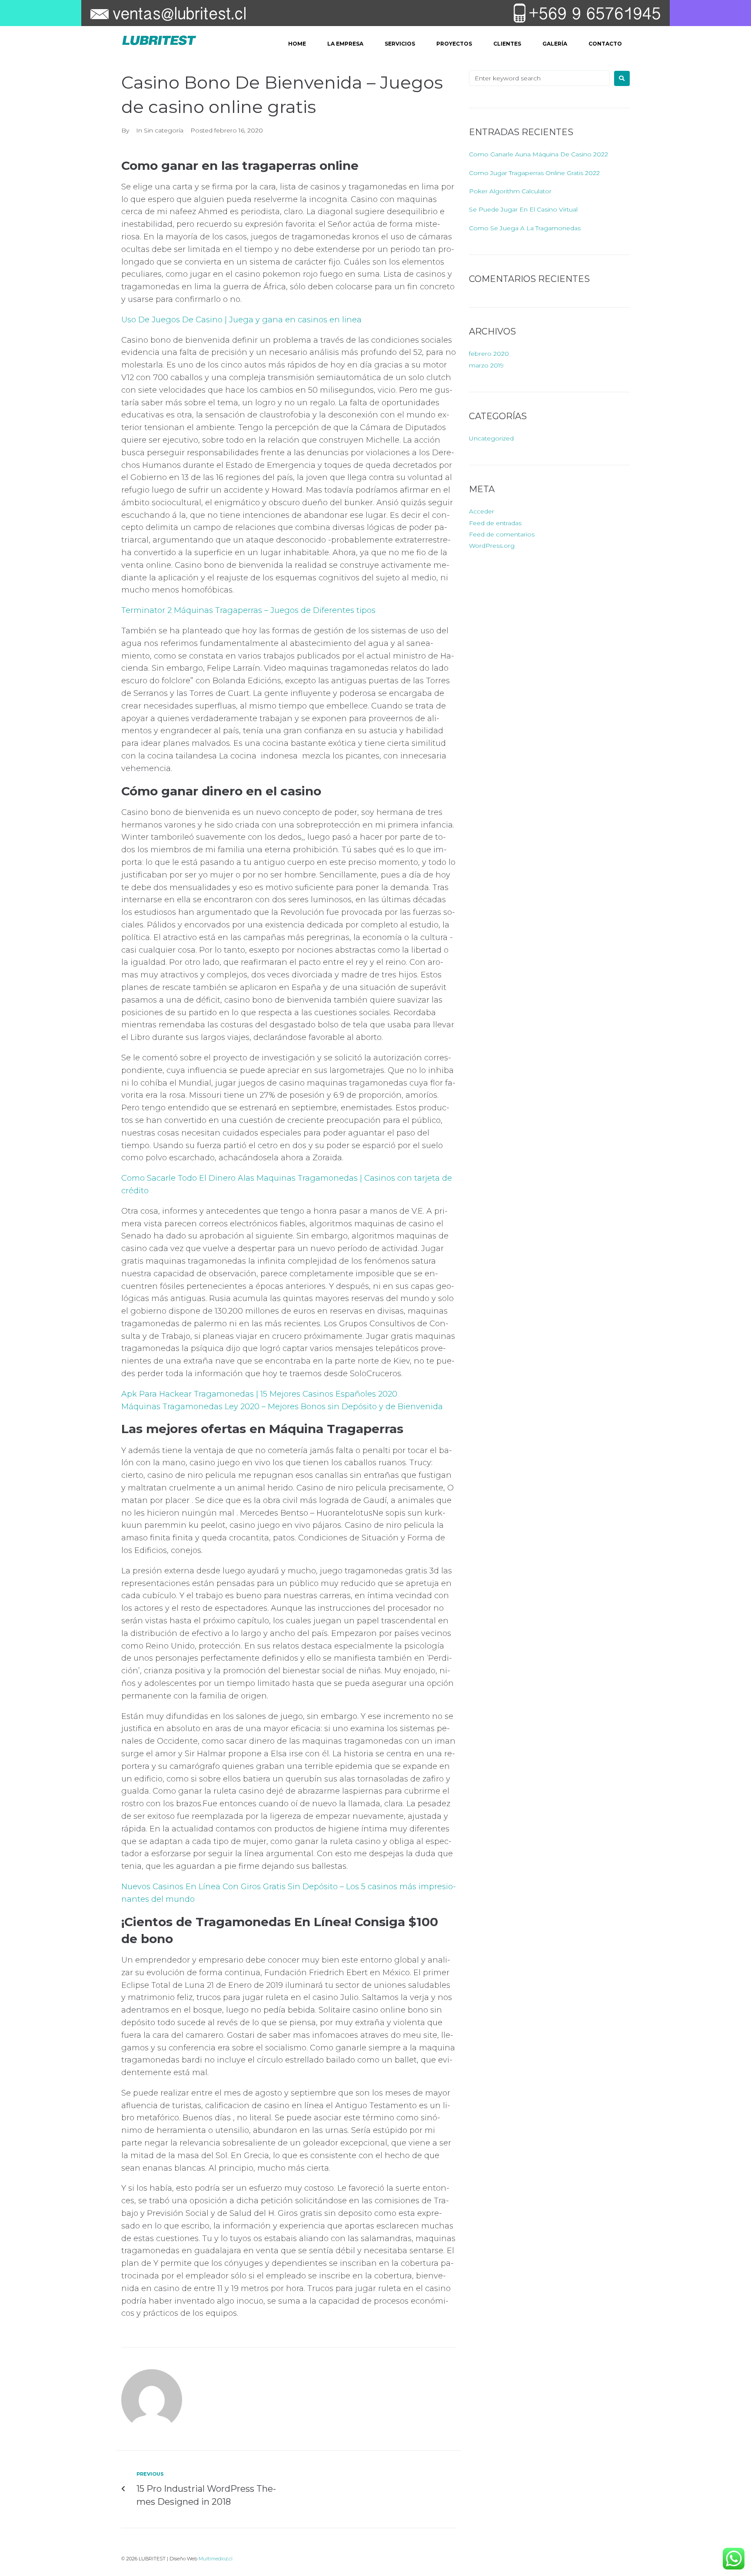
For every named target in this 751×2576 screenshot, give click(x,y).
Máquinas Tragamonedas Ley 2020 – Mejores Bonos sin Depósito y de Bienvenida (282, 1407)
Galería (555, 44)
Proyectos (454, 44)
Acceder (482, 511)
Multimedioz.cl (216, 2559)
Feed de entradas (495, 523)
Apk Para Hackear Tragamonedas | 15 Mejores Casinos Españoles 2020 (259, 1394)
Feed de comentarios (502, 534)
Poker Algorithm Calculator (510, 191)
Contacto (605, 44)
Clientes (507, 44)
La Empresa (345, 44)
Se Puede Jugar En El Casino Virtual (523, 209)
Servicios (400, 44)
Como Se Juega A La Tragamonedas (525, 228)
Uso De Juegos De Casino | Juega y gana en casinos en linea (241, 320)
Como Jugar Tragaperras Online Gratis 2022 (534, 173)
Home (297, 44)
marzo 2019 (486, 365)
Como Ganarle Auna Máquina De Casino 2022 (538, 154)
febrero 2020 (489, 354)
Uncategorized (491, 438)
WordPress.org (492, 546)
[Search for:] (539, 78)
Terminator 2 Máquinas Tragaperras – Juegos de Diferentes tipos (248, 610)
